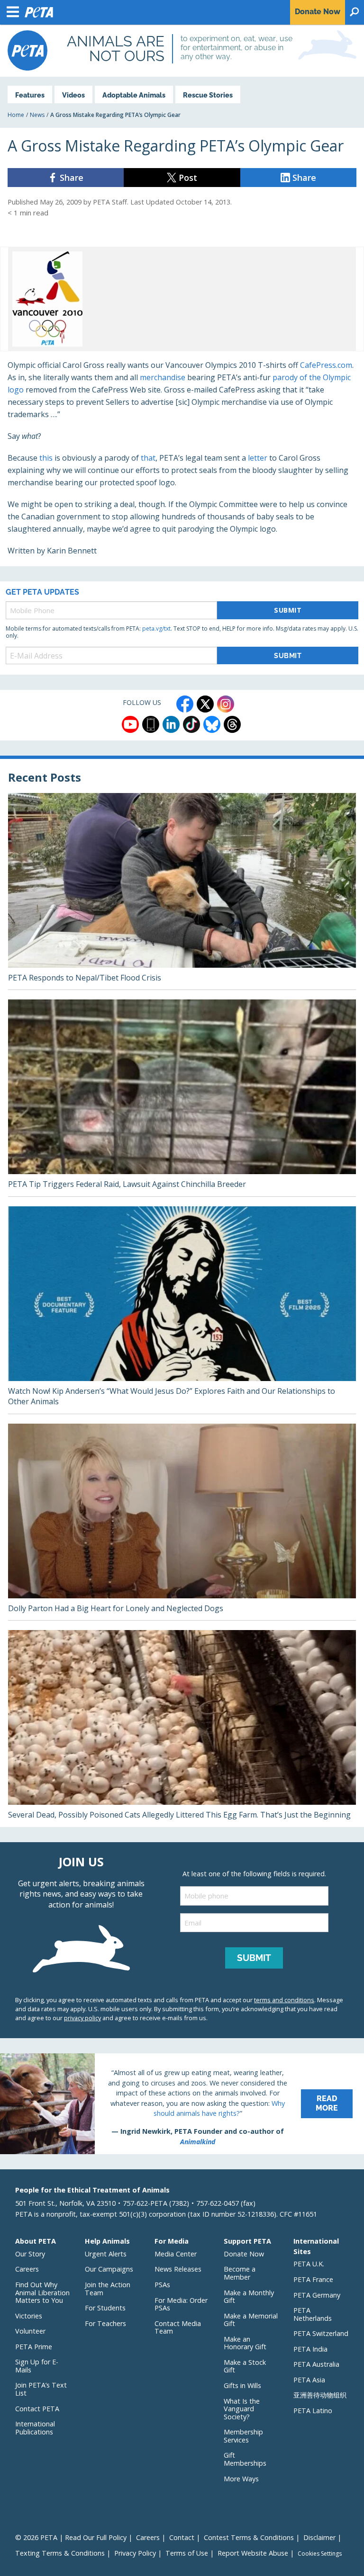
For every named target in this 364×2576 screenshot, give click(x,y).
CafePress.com (326, 365)
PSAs (162, 2285)
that (148, 458)
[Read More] (182, 2104)
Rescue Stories (208, 95)
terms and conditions (284, 2000)
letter (258, 458)
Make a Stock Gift (245, 2366)
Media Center (176, 2254)
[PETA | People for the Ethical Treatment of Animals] (27, 50)
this (46, 458)
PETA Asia (309, 2380)
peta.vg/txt (156, 628)
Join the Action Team (108, 2289)
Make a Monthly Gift (249, 2297)
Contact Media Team (178, 2327)
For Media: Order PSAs (181, 2304)
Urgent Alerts (106, 2254)
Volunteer (30, 2331)
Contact (182, 2537)
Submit (288, 610)
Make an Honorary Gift (245, 2343)
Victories (29, 2316)
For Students (105, 2308)
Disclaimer (319, 2537)
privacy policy (82, 2018)
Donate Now (244, 2254)
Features (30, 95)
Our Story (30, 2254)
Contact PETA (37, 2409)
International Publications (35, 2428)
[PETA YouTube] (130, 724)
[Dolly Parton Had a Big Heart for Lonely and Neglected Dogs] (182, 1522)
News (37, 115)
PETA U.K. (309, 2264)
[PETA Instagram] (226, 704)
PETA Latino (313, 2411)
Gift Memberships (245, 2459)
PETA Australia (316, 2364)
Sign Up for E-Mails (37, 2366)
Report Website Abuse (253, 2553)
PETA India (310, 2349)
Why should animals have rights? (219, 2108)
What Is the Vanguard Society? (242, 2409)
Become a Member (240, 2273)
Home (16, 115)
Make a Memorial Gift (251, 2320)
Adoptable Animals (134, 95)
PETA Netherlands (313, 2314)
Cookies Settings (320, 2554)
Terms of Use (187, 2553)
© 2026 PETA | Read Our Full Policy (71, 2537)
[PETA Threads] (232, 724)
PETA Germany (317, 2295)
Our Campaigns (109, 2269)
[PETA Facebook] (185, 704)
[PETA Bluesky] (212, 724)
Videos (73, 95)
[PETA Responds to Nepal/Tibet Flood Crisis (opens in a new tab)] (182, 891)
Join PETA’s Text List (41, 2389)
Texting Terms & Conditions (60, 2553)
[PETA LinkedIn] (171, 724)
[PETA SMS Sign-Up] (151, 724)
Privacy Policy (135, 2553)
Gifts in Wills (242, 2385)
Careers (27, 2269)
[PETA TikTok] (191, 724)
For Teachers (105, 2323)
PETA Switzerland (321, 2333)
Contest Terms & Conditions (249, 2537)
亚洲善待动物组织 (320, 2395)
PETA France (313, 2279)
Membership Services (243, 2436)
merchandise (163, 377)
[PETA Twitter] (205, 704)
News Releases (178, 2269)
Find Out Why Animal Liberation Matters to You (42, 2292)
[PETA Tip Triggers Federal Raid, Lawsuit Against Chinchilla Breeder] (182, 1098)
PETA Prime (34, 2347)
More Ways (241, 2479)
